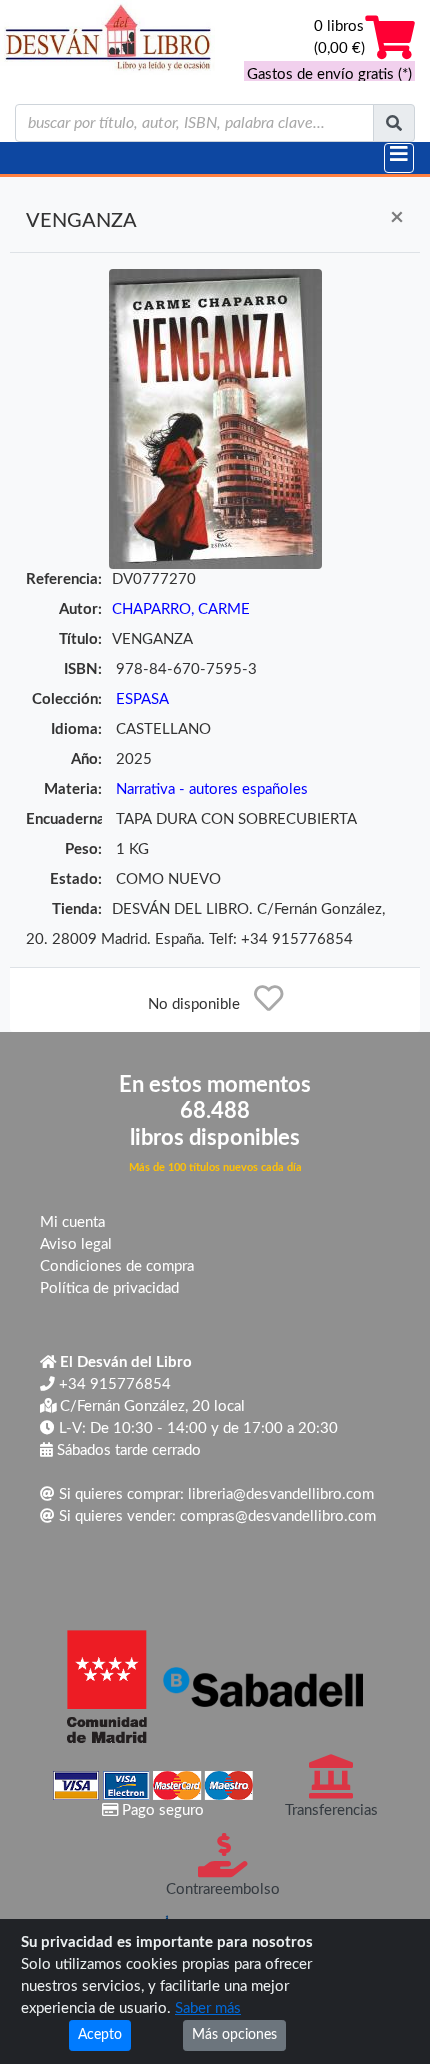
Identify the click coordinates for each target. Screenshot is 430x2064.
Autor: (80, 609)
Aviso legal (76, 1244)
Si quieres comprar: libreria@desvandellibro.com (214, 1494)
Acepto (100, 2035)
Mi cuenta (72, 1222)
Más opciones (234, 2035)
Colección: (67, 699)
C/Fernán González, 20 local (150, 1406)
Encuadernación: (64, 819)
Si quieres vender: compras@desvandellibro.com (215, 1516)
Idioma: (76, 729)
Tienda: (77, 909)
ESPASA (142, 699)
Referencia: (64, 579)
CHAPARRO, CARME (181, 609)
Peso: (83, 849)
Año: (86, 759)
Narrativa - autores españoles (212, 789)
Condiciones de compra (117, 1266)
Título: (80, 639)
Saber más (208, 2008)
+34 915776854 (113, 1384)
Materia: (73, 789)
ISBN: (83, 669)
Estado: (76, 879)
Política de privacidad (109, 1288)
